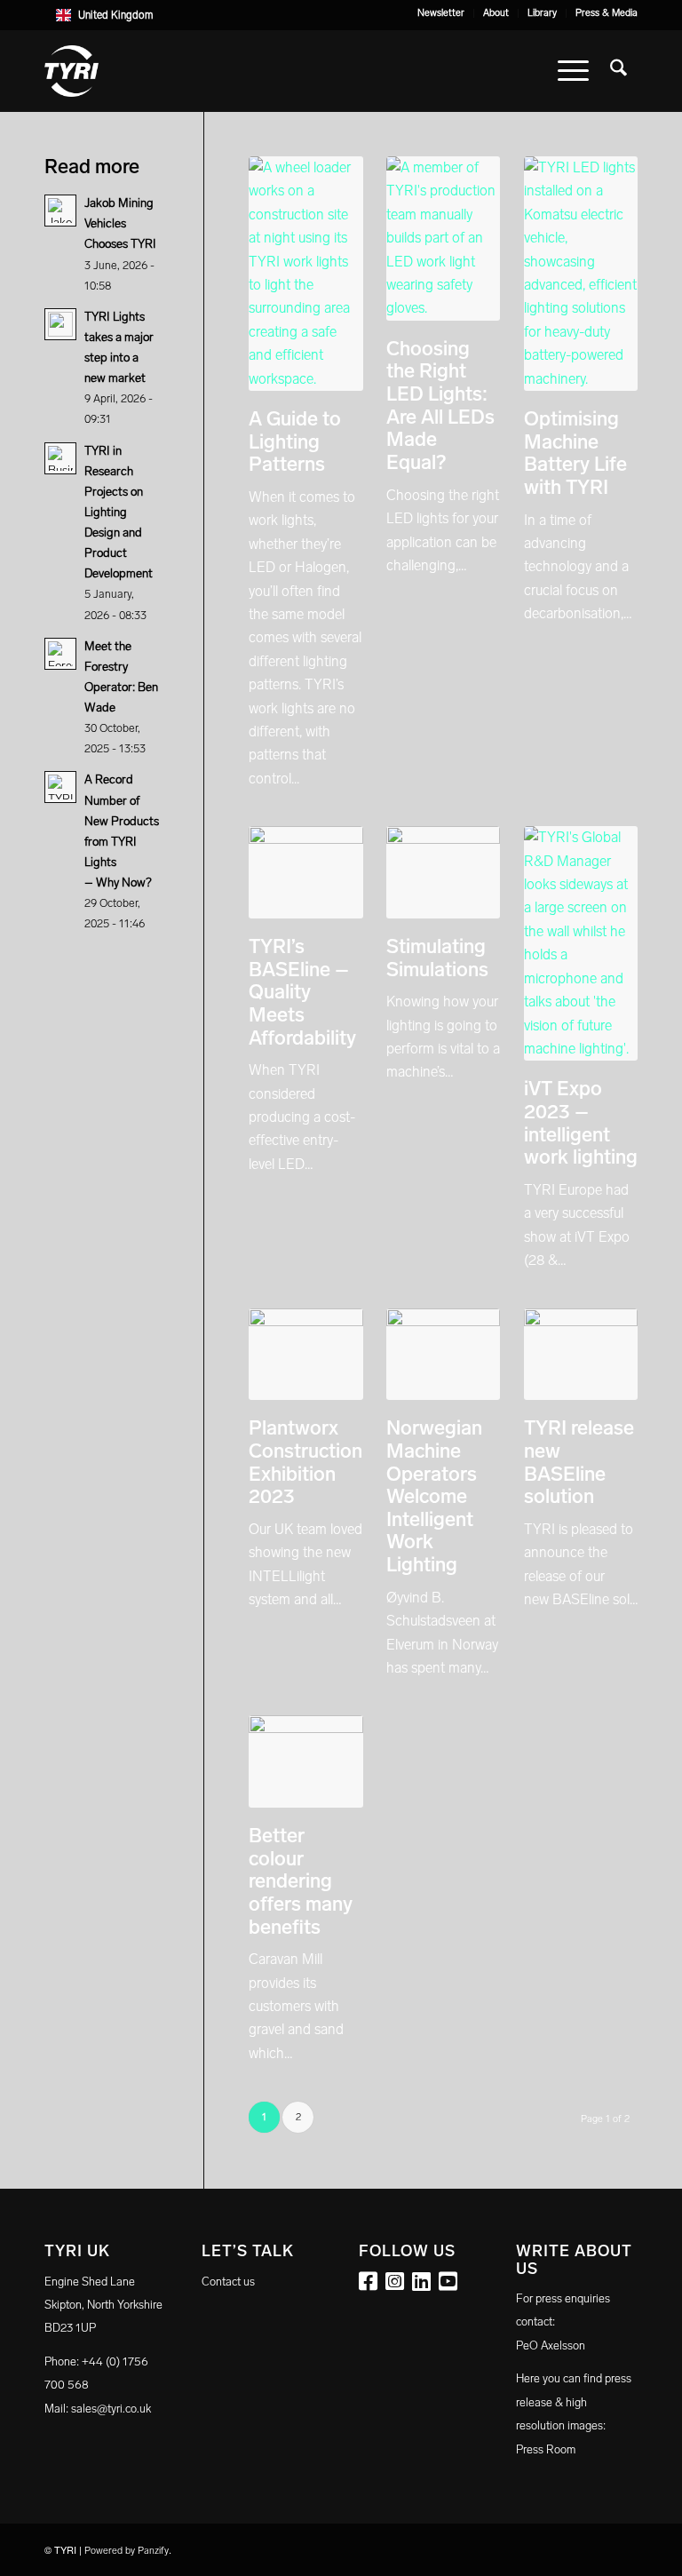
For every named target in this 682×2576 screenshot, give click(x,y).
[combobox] (341, 15)
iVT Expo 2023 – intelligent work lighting (581, 1123)
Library (542, 13)
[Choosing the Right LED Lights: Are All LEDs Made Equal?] (443, 239)
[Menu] (573, 71)
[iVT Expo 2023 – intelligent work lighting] (581, 943)
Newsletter (441, 13)
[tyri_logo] (71, 71)
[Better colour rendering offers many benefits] (305, 1761)
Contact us (228, 2282)
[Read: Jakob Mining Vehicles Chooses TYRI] (60, 211)
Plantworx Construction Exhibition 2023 (305, 1462)
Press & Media (607, 13)
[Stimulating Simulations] (443, 872)
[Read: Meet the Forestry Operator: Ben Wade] (60, 654)
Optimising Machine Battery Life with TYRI (575, 453)
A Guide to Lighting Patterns (295, 441)
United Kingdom (115, 15)
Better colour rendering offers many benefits (301, 1881)
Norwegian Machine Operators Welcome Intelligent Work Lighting (434, 1496)
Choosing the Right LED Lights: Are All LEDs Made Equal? (440, 405)
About (496, 13)
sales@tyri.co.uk (111, 2409)
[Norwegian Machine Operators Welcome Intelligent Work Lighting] (443, 1355)
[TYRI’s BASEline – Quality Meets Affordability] (305, 872)
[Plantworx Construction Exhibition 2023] (305, 1355)
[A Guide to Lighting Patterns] (305, 274)
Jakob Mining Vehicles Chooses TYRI (120, 223)
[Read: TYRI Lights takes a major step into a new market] (60, 324)
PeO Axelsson (551, 2345)
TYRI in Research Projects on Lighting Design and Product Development (119, 513)
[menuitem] (441, 13)
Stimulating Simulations (437, 958)
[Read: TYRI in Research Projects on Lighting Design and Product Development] (60, 458)
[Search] (619, 71)
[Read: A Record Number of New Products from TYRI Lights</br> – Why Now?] (60, 787)
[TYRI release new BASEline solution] (581, 1355)
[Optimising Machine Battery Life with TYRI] (581, 274)
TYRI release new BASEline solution (579, 1462)
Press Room (546, 2449)
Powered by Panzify (127, 2551)
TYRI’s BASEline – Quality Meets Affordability (302, 992)
